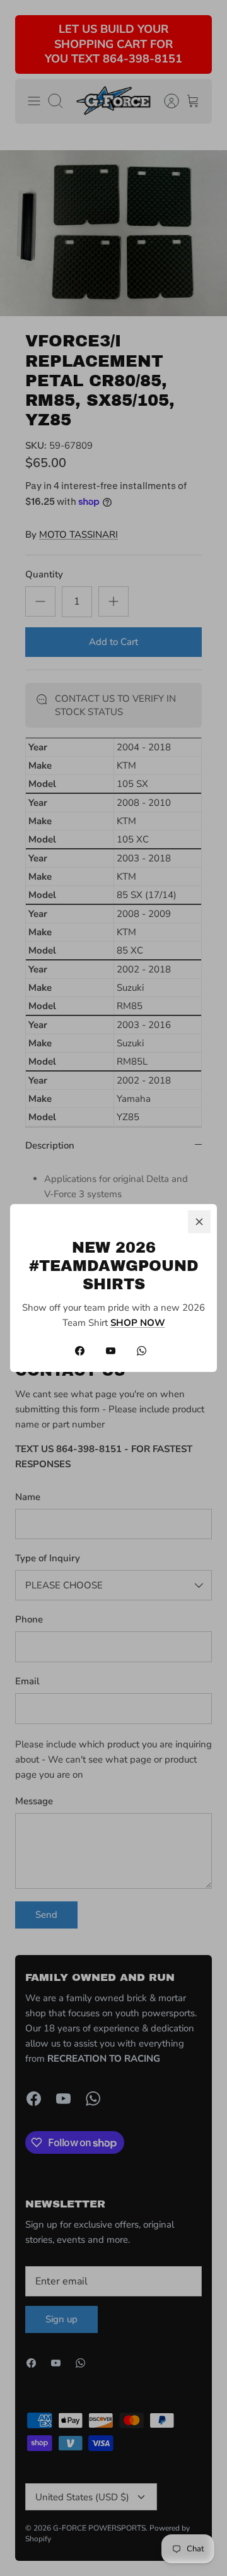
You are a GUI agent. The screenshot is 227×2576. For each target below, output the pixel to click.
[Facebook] (80, 1351)
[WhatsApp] (142, 1351)
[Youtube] (111, 1351)
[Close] (199, 1222)
